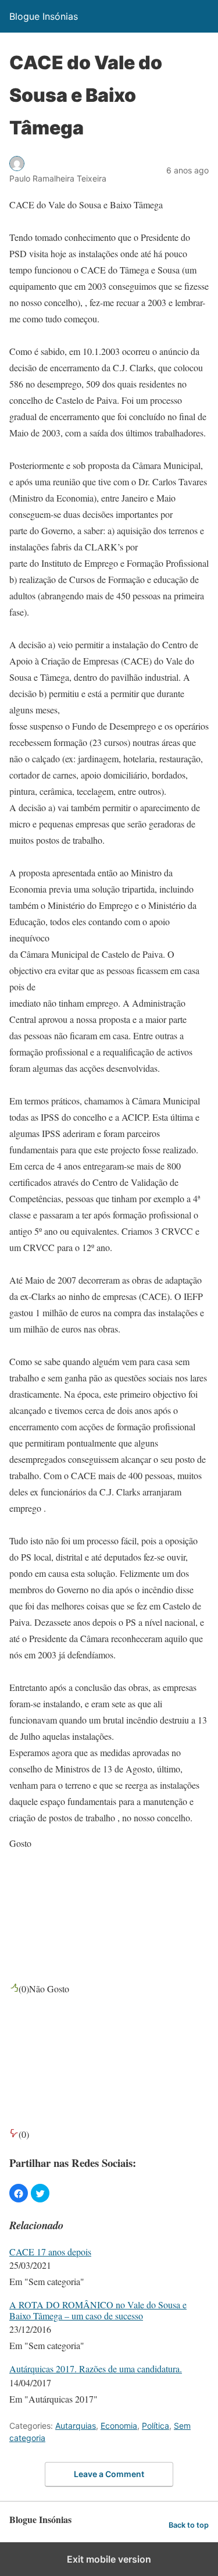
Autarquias (76, 2426)
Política (156, 2426)
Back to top (189, 2525)
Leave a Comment (109, 2474)
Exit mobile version (109, 2559)
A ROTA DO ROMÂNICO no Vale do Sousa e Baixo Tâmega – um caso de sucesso (98, 2310)
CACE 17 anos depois (50, 2252)
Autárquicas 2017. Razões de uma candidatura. (96, 2369)
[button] (19, 2193)
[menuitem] (109, 2268)
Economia (119, 2426)
